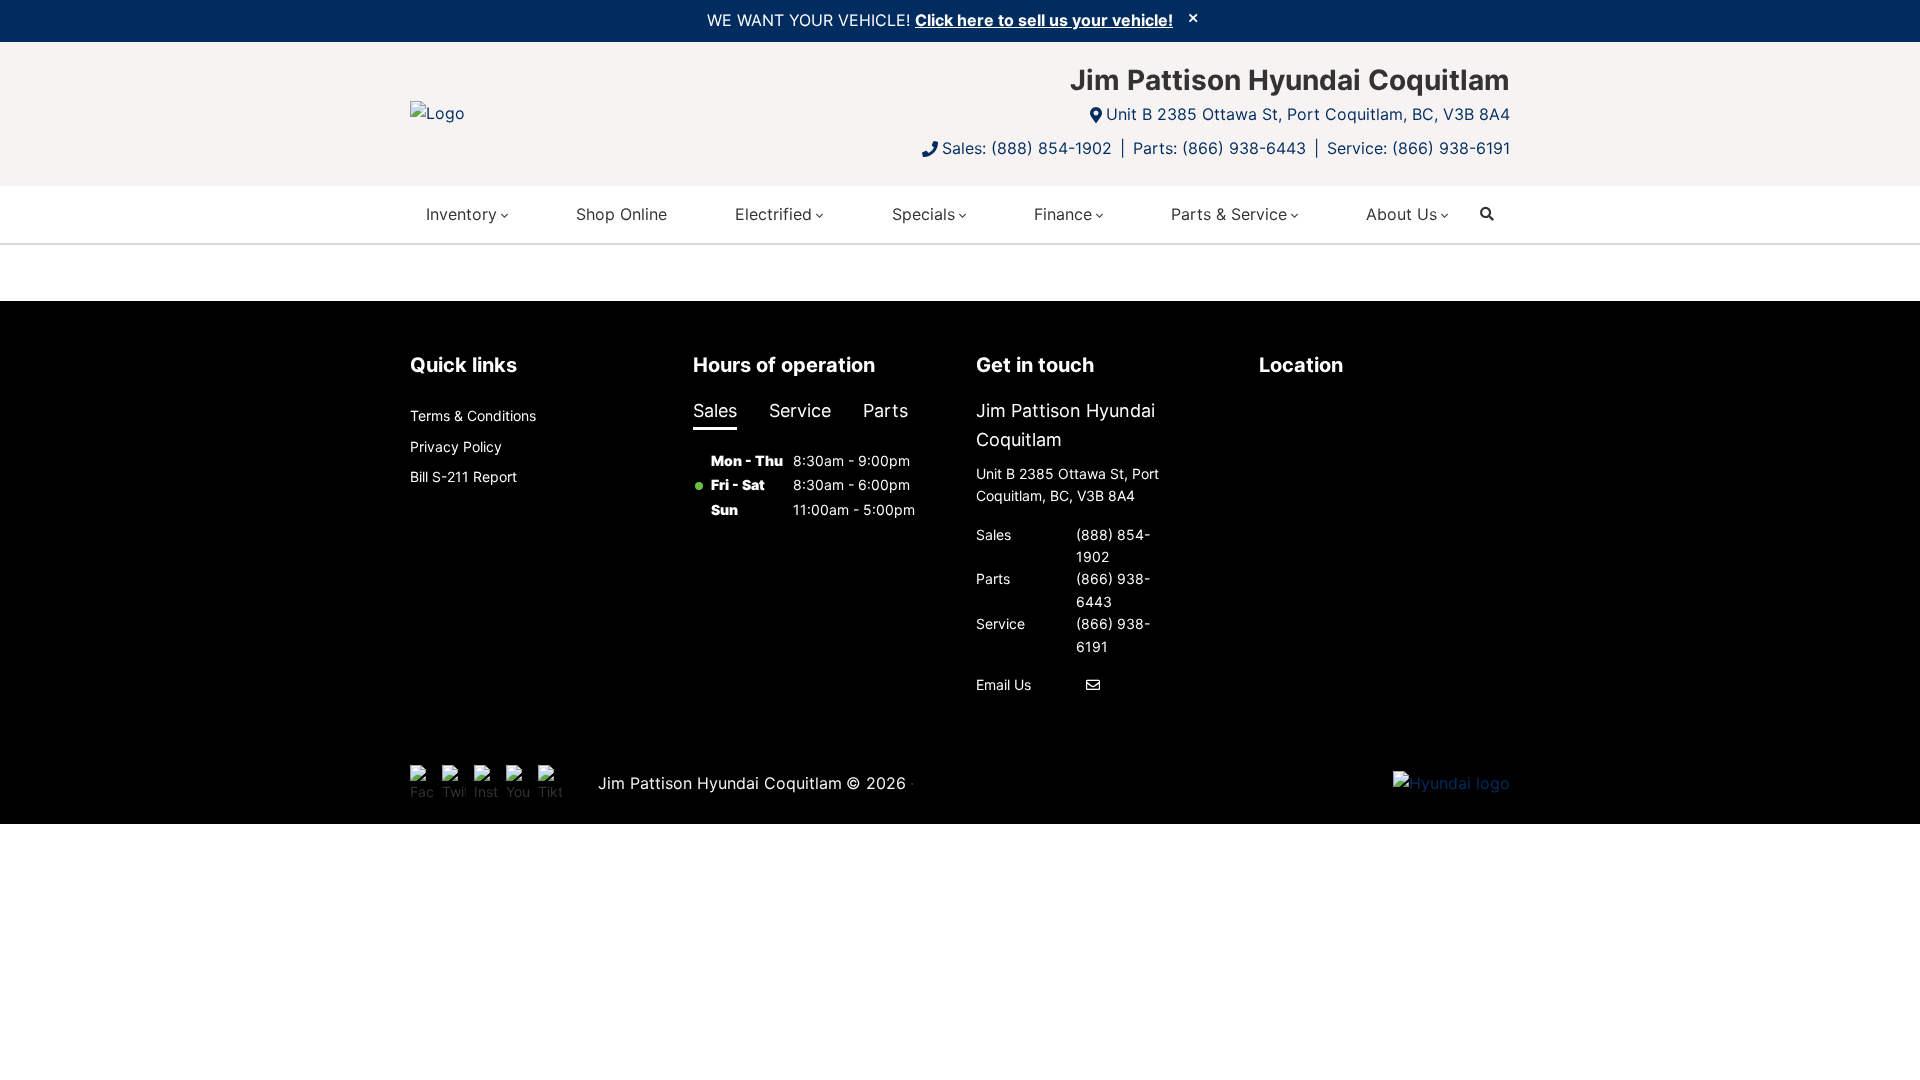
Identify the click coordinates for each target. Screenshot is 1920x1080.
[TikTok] (550, 784)
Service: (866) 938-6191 (1418, 148)
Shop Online (621, 214)
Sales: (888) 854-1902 (1027, 148)
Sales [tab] (715, 410)
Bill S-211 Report (463, 476)
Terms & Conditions (473, 415)
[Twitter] (454, 784)
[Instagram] (486, 784)
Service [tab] (800, 410)
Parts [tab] (885, 410)
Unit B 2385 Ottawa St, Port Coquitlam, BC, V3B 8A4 (1308, 114)
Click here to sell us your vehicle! (1044, 20)
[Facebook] (422, 784)
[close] (1193, 17)
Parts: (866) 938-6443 (1219, 148)
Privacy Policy (456, 446)
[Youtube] (518, 784)
